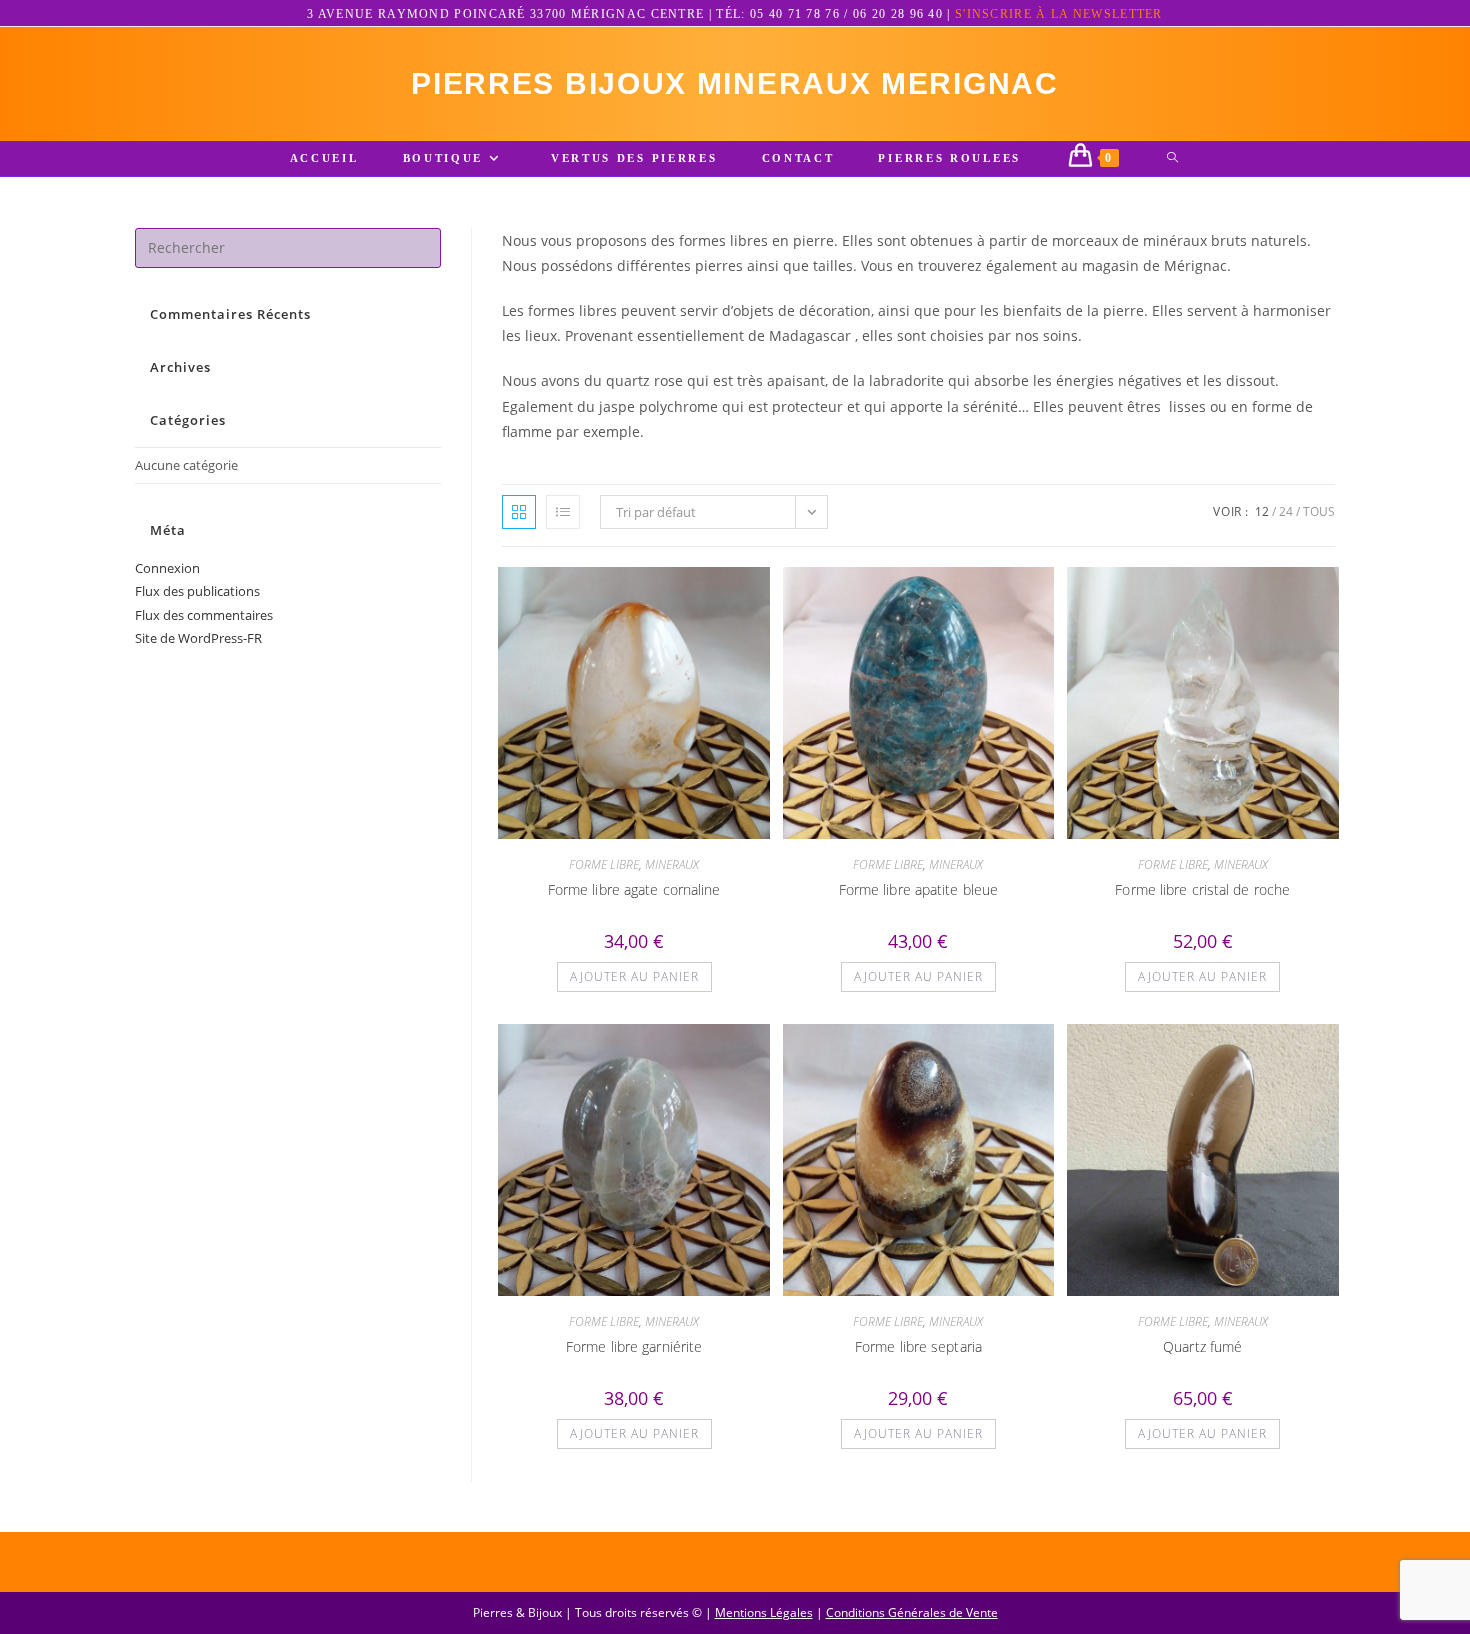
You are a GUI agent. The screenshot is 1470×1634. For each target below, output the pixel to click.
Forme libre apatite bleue (919, 889)
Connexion (167, 568)
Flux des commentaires (204, 615)
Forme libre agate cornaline (634, 889)
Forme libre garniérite (634, 1346)
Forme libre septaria (918, 1346)
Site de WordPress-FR (198, 638)
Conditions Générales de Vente (912, 1612)
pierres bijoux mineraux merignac (734, 83)
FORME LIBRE (604, 864)
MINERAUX (672, 864)
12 (1262, 511)
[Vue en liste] (563, 512)
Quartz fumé (1202, 1346)
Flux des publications (197, 591)
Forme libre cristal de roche (1202, 889)
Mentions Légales (764, 1612)
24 (1286, 511)
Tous (1319, 511)
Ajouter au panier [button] (634, 976)
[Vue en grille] (519, 512)
